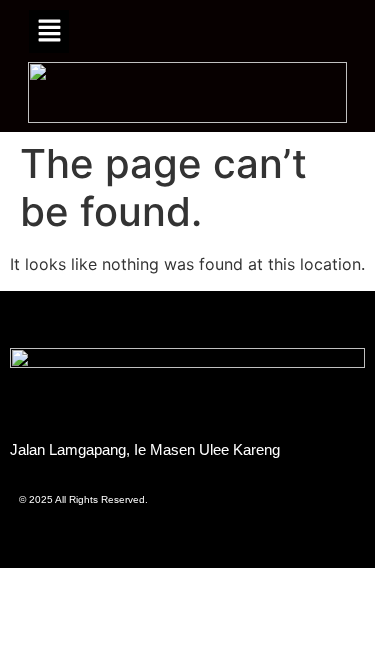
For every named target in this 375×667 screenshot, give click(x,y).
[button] (49, 31)
